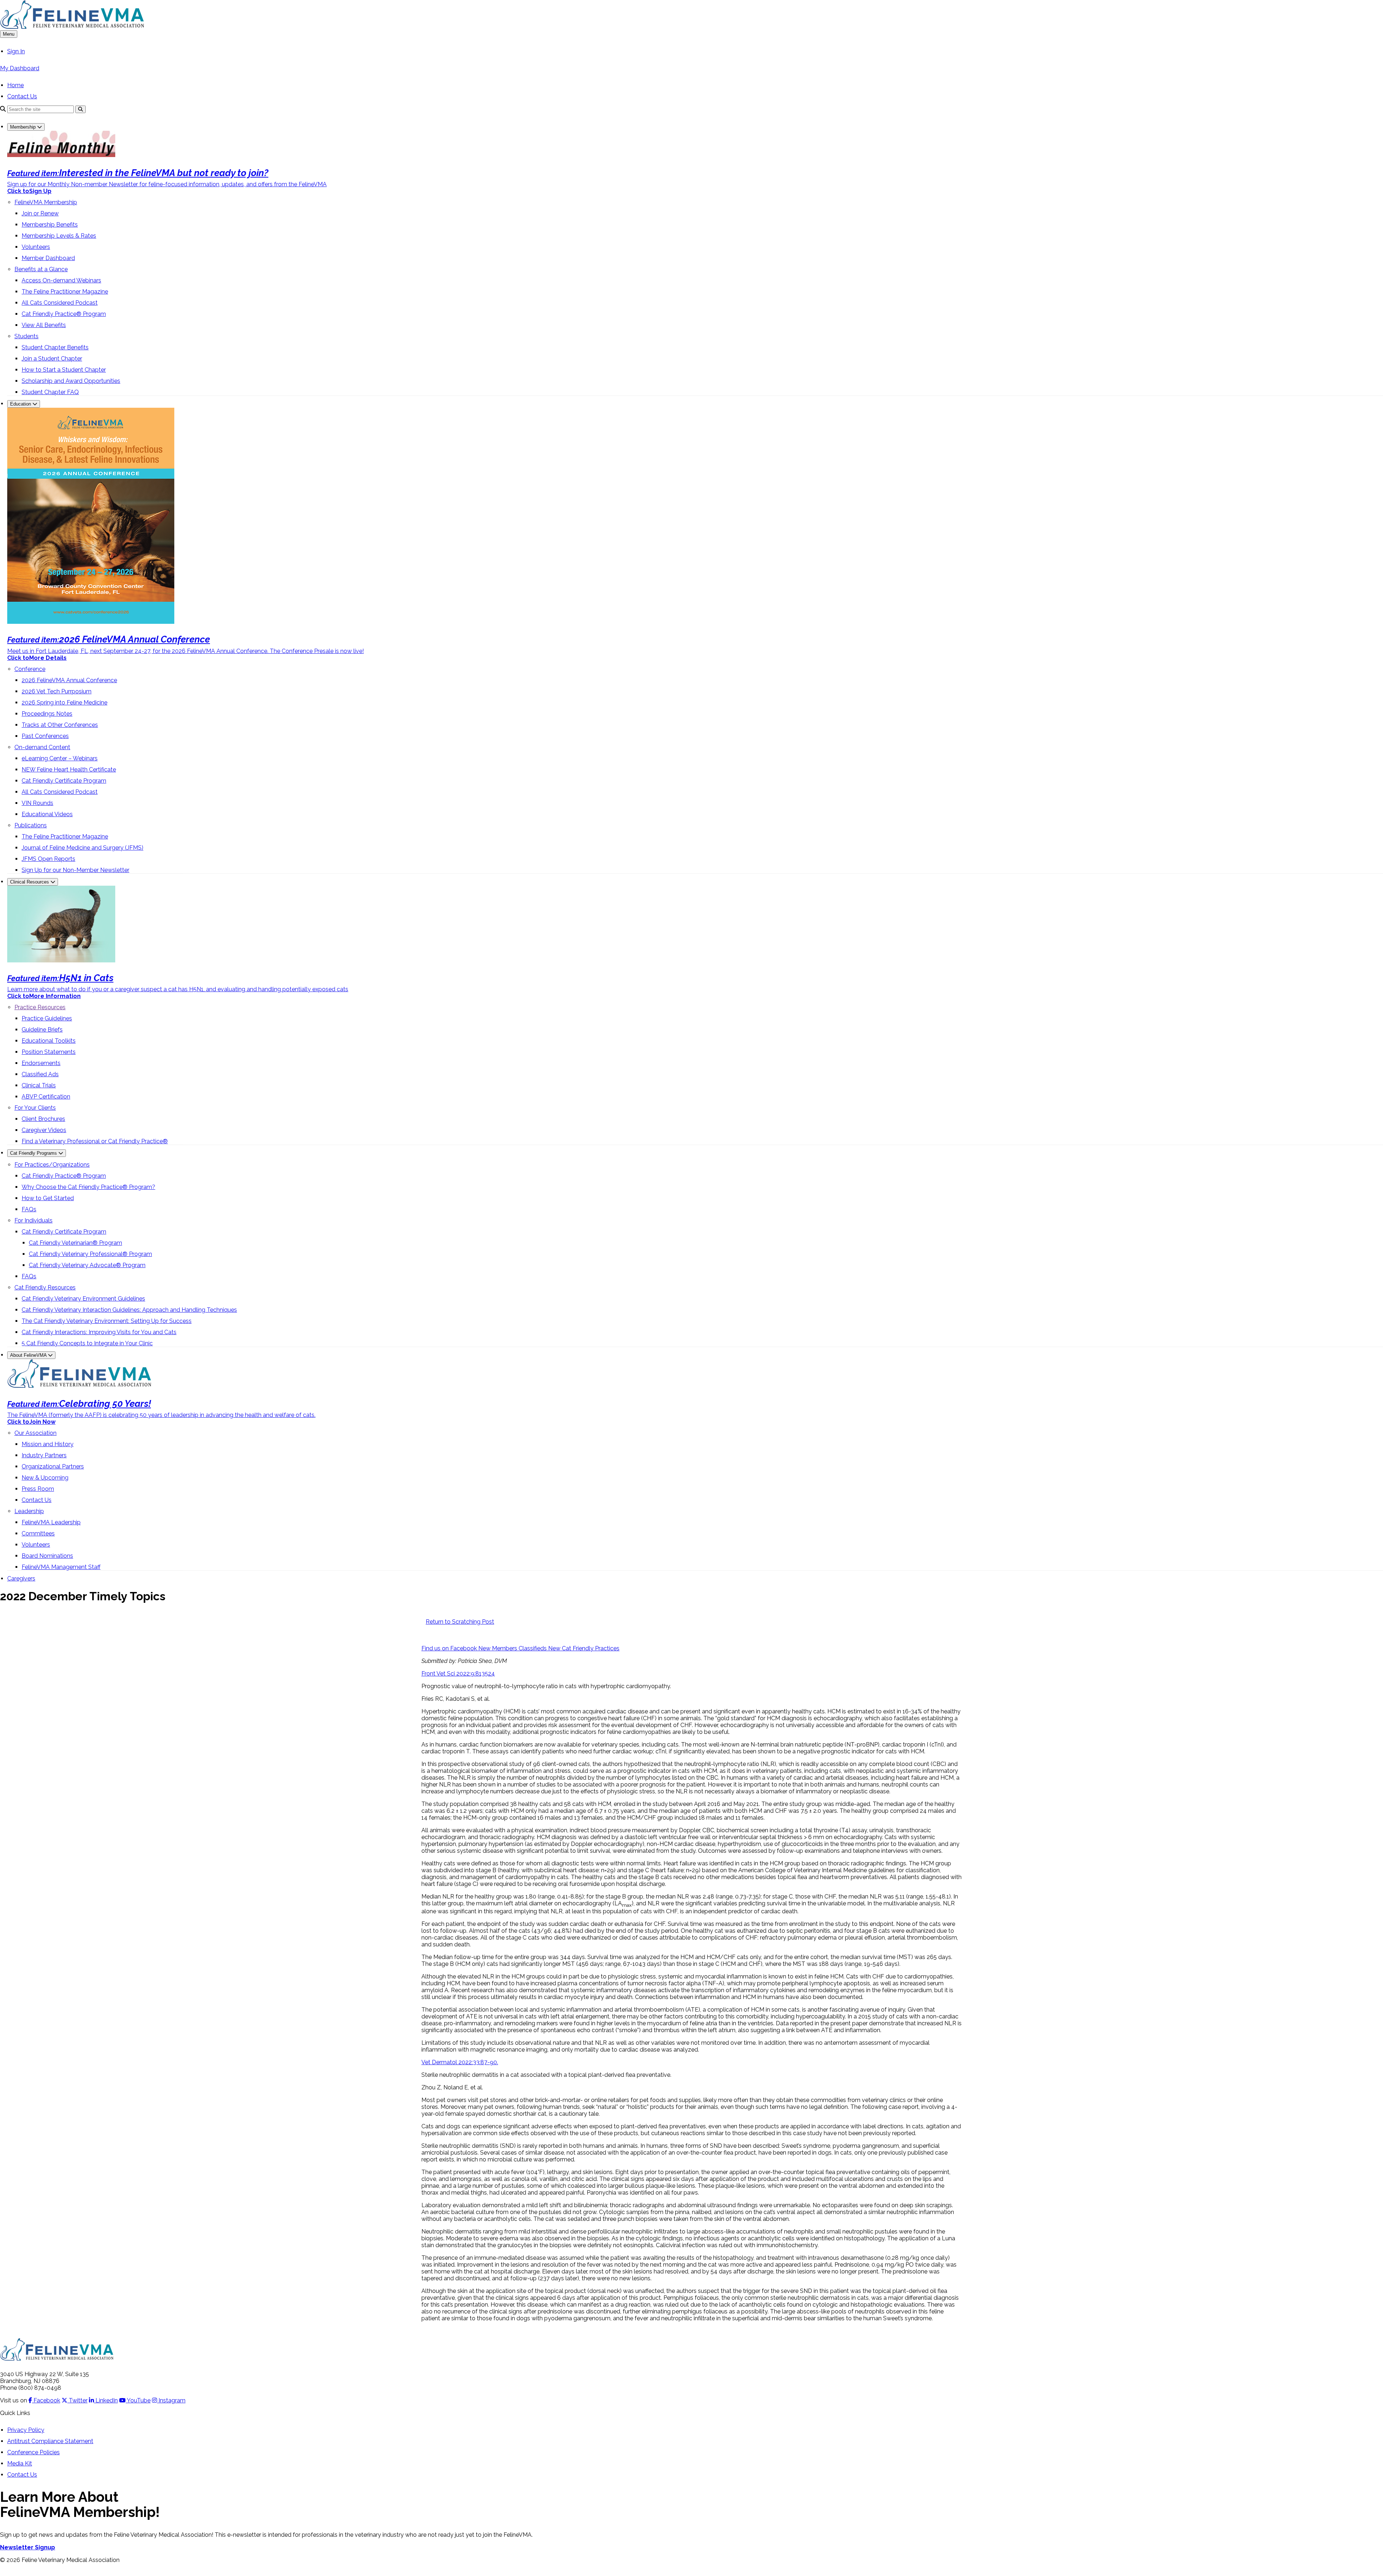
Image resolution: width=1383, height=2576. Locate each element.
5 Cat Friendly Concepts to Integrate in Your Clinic (87, 1343)
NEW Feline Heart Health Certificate (69, 770)
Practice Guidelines (47, 1018)
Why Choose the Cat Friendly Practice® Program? (88, 1187)
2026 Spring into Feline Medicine (64, 703)
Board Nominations (47, 1556)
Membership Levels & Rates (59, 236)
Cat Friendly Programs (34, 1153)
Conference (30, 669)
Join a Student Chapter (52, 359)
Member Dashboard (48, 258)
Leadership (29, 1511)
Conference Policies (33, 2452)
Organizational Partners (53, 1466)
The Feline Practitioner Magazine (65, 292)
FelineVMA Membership (46, 202)
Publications (31, 825)
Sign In (16, 51)
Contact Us (22, 96)
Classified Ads (40, 1074)
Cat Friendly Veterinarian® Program (75, 1243)
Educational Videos (47, 814)
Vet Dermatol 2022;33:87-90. (460, 2062)
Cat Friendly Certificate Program (64, 781)
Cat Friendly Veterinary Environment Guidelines (83, 1299)
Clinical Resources (30, 882)
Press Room (38, 1489)
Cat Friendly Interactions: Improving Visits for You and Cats (99, 1332)
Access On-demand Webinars (61, 280)
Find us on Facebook (450, 1648)
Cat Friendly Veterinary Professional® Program (90, 1254)
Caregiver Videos (44, 1130)
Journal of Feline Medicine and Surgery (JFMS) (82, 848)
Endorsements (41, 1063)
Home (15, 85)
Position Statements (49, 1052)
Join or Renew (40, 213)
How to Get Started (48, 1198)
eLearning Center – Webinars (60, 758)
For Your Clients (35, 1108)
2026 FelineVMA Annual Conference (69, 680)
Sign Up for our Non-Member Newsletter (75, 870)
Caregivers (21, 1578)
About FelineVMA (29, 1355)
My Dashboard (20, 68)
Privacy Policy (26, 2430)
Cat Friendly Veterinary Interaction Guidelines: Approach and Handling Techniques (129, 1310)
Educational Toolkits (49, 1041)
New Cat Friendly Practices (584, 1648)
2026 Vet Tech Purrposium (57, 691)
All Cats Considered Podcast (60, 303)
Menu (9, 34)
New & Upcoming (45, 1478)
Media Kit (20, 2463)
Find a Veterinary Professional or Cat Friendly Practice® (95, 1141)
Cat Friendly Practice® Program (64, 314)
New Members (498, 1648)
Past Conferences (45, 736)
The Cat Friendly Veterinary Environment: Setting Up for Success (107, 1321)
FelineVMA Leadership (51, 1522)
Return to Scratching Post (460, 1622)
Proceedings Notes (47, 714)
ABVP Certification (46, 1097)
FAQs (29, 1209)
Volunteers (36, 247)
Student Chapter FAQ (50, 392)
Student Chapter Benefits (55, 347)
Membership (24, 127)
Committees (38, 1533)
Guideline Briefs (42, 1030)
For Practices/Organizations (52, 1165)
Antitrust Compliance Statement (50, 2441)
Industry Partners (44, 1455)
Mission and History (48, 1444)
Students (26, 336)
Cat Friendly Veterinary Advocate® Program (87, 1265)
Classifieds (533, 1648)
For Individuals (33, 1220)
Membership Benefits (50, 225)
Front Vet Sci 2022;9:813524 (458, 1674)
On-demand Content (42, 747)
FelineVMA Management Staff (61, 1567)
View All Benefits (44, 325)
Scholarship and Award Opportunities (71, 381)
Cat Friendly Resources (45, 1287)
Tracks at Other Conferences (60, 725)
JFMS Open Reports (48, 859)
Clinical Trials (39, 1085)
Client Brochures (43, 1119)
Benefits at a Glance (41, 269)
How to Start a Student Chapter (64, 370)
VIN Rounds (37, 803)
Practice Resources (40, 1007)
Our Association (35, 1433)
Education (21, 404)
